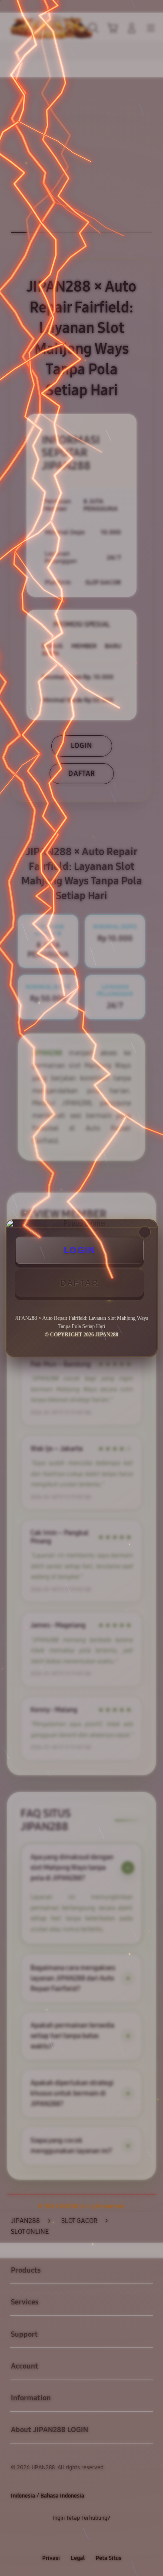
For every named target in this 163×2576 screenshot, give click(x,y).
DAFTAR (79, 1283)
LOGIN (80, 1250)
